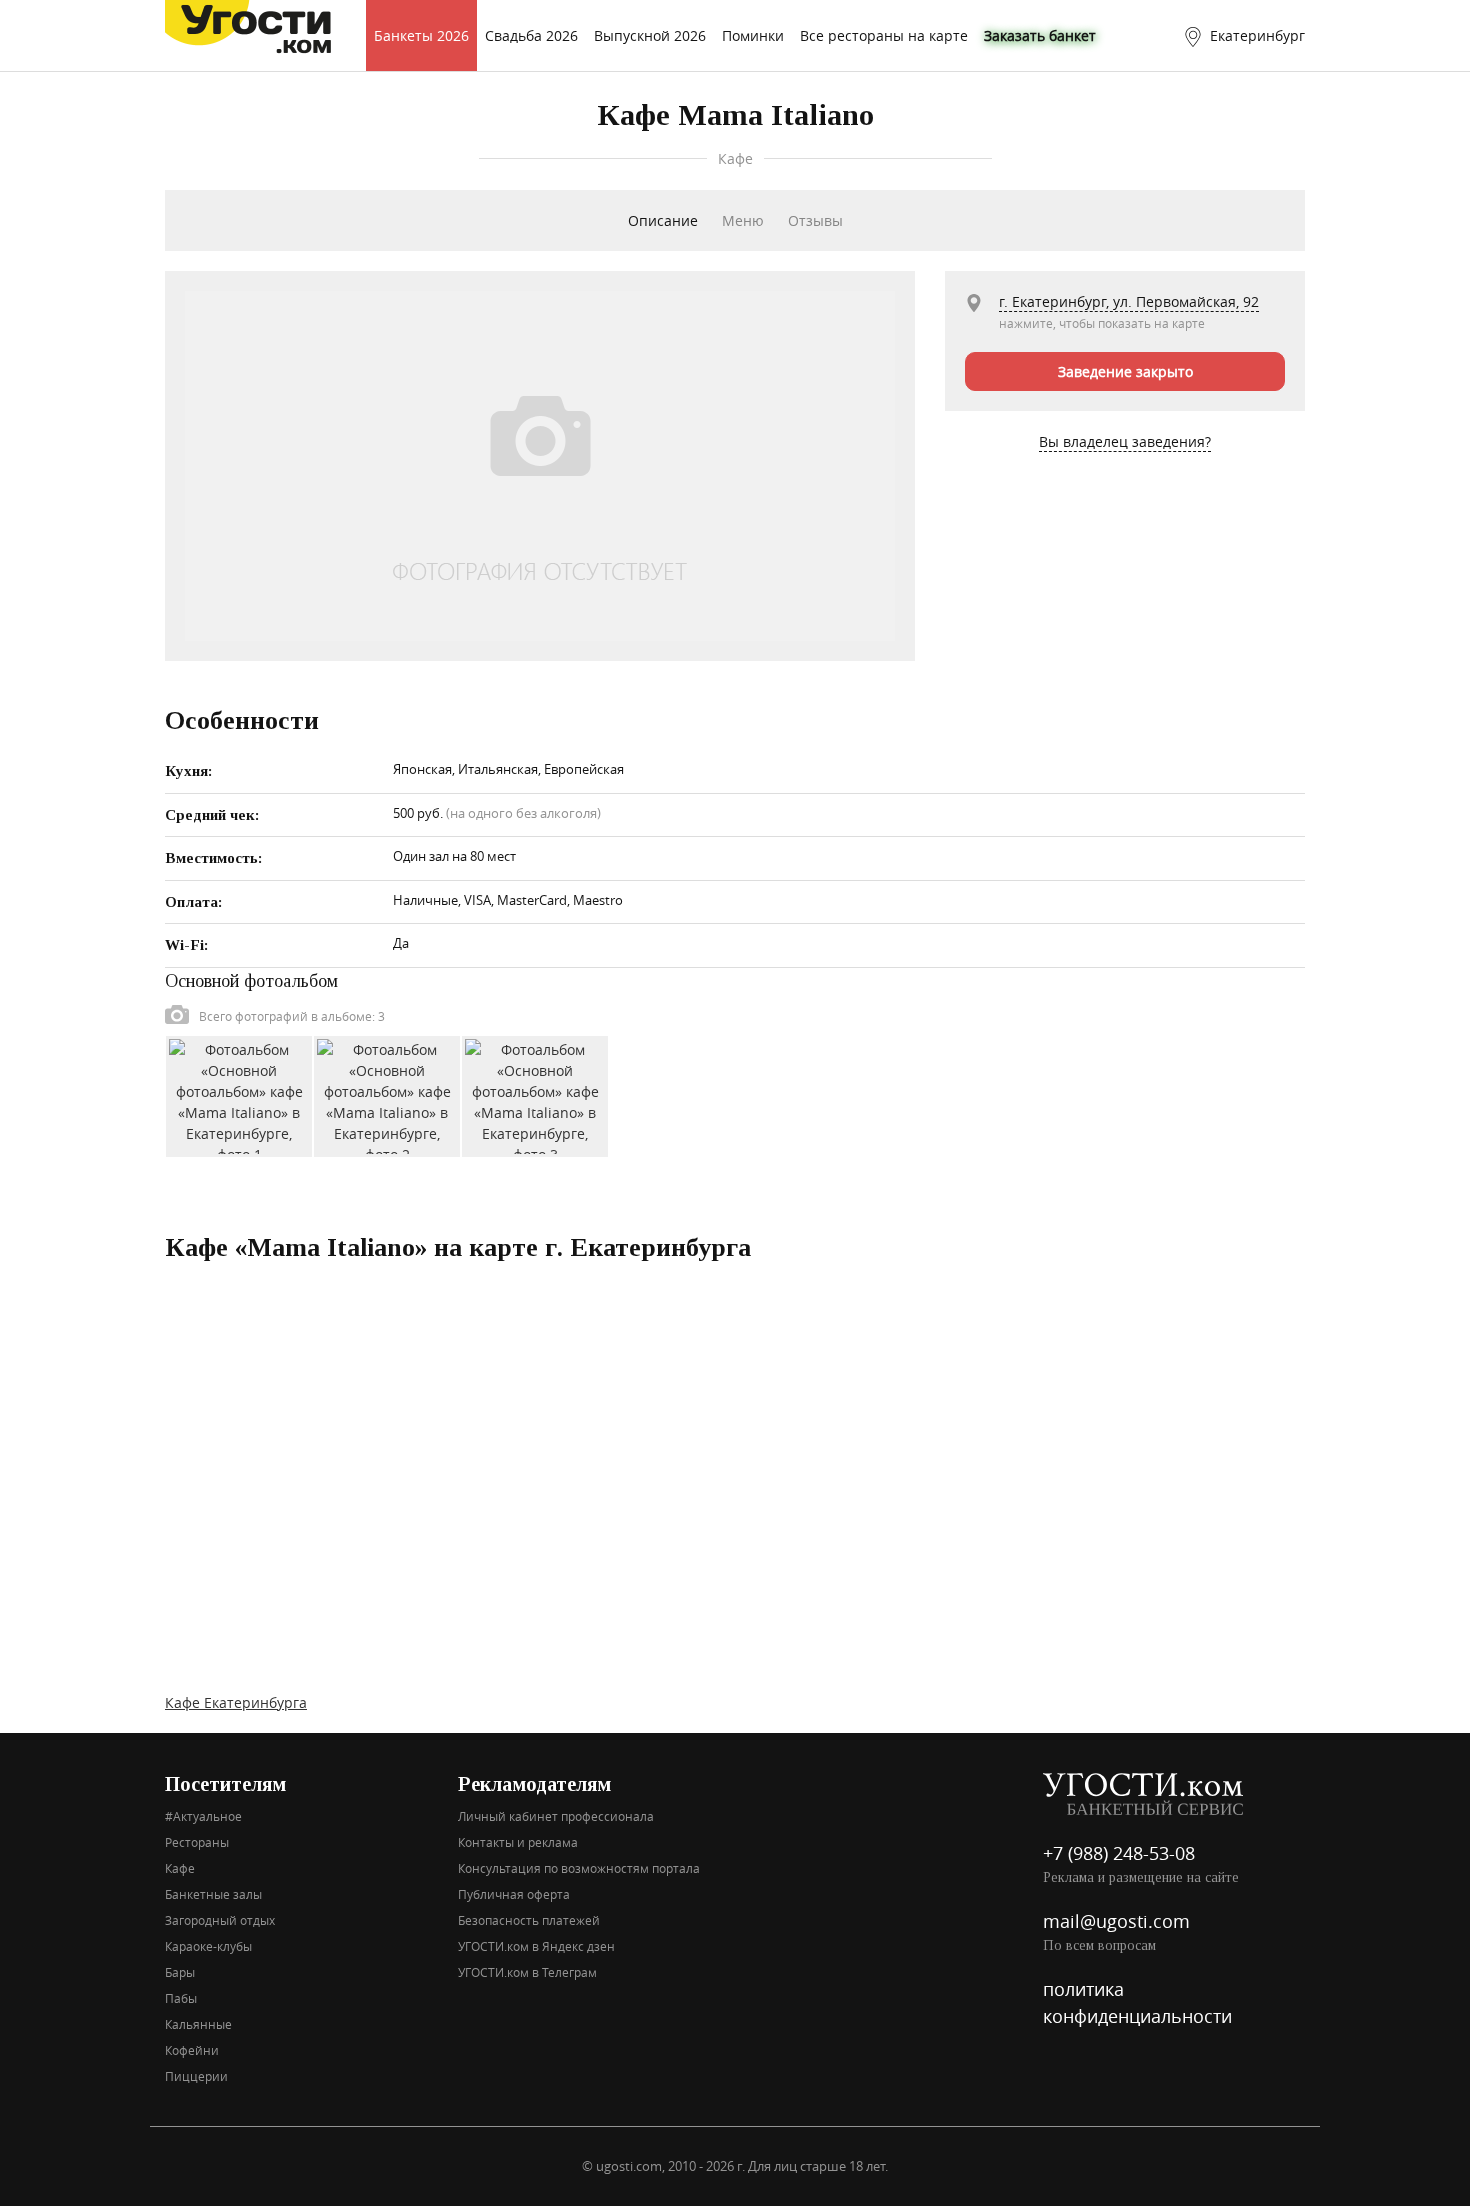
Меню (743, 220)
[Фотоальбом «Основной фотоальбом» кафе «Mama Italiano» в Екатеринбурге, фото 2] (387, 1094)
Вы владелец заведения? (1125, 441)
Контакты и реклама (518, 1842)
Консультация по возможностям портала (579, 1868)
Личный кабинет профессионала (556, 1816)
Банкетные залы (213, 1894)
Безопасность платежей (529, 1920)
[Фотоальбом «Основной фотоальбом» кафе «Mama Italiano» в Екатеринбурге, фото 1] (239, 1094)
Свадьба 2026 (531, 35)
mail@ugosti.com (1116, 1921)
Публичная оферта (514, 1894)
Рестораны (197, 1842)
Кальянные (198, 2024)
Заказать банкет (1040, 35)
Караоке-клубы (208, 1946)
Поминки (753, 35)
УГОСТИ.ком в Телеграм (527, 1972)
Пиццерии (196, 2076)
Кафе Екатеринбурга (236, 1702)
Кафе (180, 1868)
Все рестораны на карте (884, 35)
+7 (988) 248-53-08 (1119, 1853)
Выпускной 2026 (650, 35)
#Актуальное (203, 1816)
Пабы (181, 1998)
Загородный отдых (220, 1920)
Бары (180, 1972)
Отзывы (815, 220)
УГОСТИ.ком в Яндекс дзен (536, 1946)
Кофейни (192, 2050)
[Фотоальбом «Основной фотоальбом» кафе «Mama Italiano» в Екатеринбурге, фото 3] (535, 1094)
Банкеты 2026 (421, 35)
